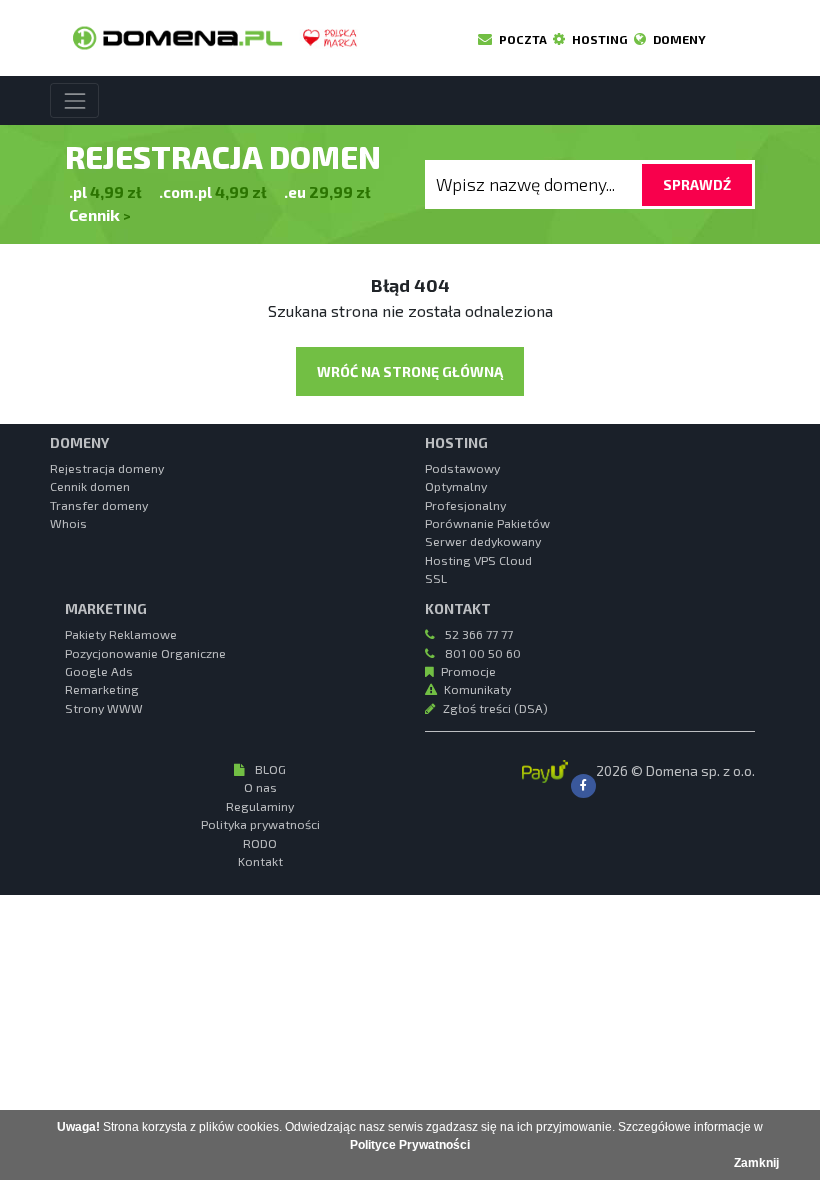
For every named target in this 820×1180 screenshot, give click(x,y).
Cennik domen (90, 486)
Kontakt (260, 861)
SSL (436, 578)
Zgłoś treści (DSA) (495, 708)
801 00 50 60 (481, 653)
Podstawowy (462, 468)
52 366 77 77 (477, 634)
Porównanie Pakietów (487, 523)
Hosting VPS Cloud (478, 560)
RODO (260, 843)
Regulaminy (260, 806)
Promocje (468, 671)
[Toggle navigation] (74, 100)
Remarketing (102, 689)
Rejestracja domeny (107, 468)
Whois (68, 523)
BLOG (269, 769)
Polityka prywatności (260, 824)
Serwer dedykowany (483, 541)
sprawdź (697, 184)
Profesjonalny (465, 505)
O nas (260, 787)
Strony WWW (104, 708)
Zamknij (756, 1163)
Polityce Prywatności (410, 1145)
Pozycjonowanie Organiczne (145, 653)
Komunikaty (477, 689)
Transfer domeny (99, 505)
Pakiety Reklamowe (121, 634)
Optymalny (456, 486)
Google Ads (99, 671)
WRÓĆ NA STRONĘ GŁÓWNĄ (410, 371)
